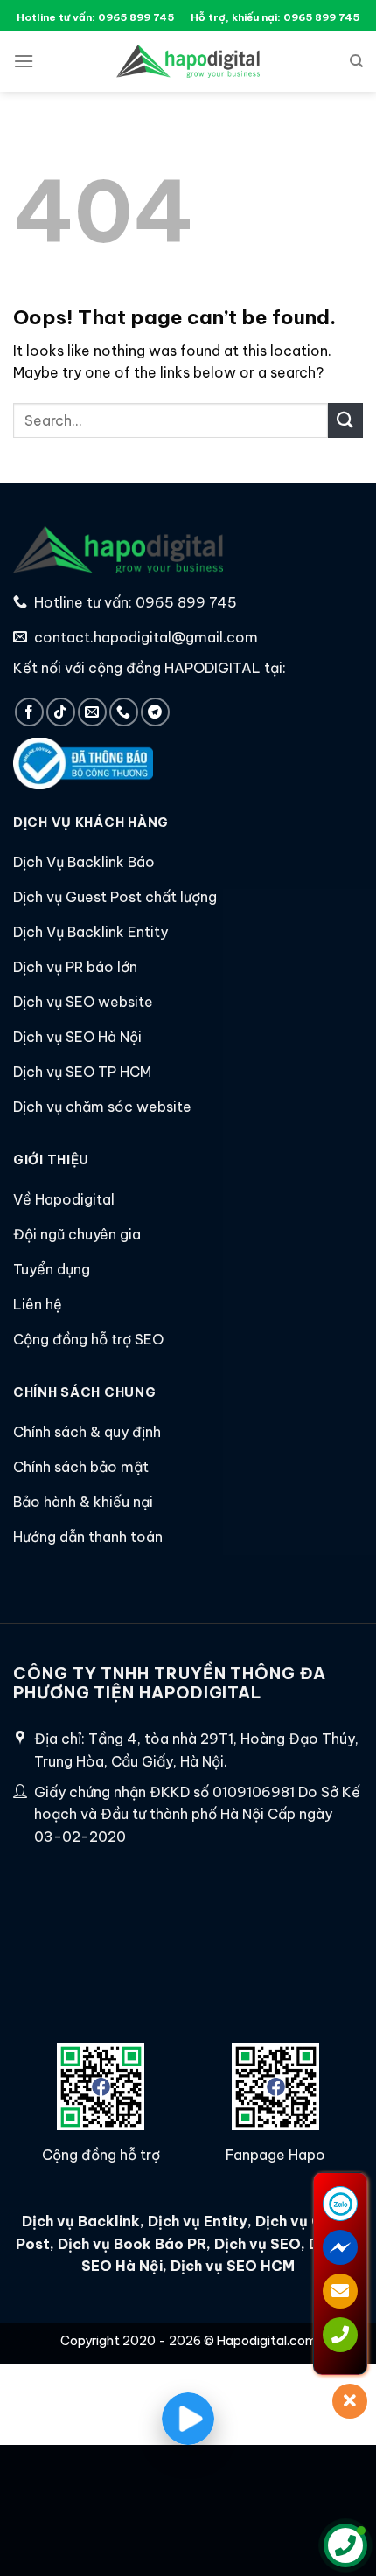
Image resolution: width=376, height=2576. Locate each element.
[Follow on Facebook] (29, 712)
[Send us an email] (92, 712)
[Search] (356, 61)
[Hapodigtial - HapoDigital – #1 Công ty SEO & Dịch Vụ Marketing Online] (188, 61)
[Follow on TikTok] (61, 712)
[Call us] (124, 712)
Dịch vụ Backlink (81, 2221)
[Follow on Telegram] (155, 712)
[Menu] (24, 61)
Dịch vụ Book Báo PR (132, 2244)
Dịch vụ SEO (258, 2244)
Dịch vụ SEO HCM (231, 2266)
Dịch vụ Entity (198, 2221)
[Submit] (345, 420)
